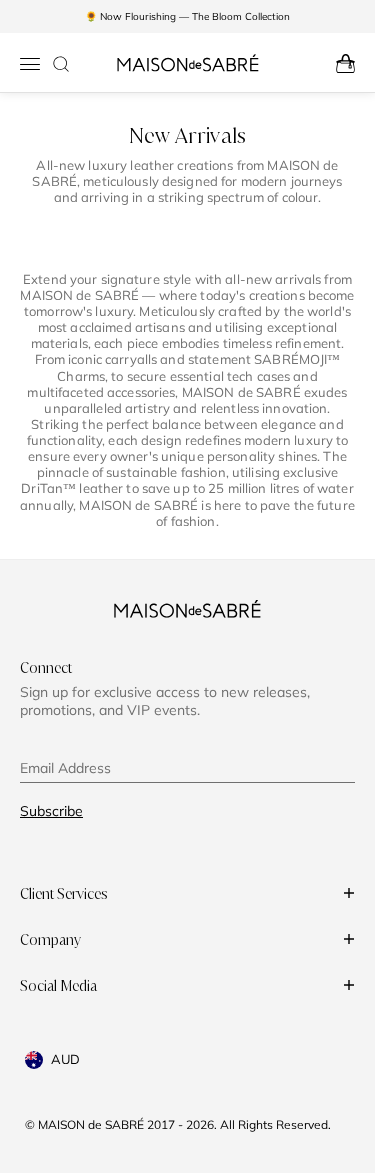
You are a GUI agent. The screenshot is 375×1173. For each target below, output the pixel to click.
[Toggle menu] (30, 64)
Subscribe (51, 811)
